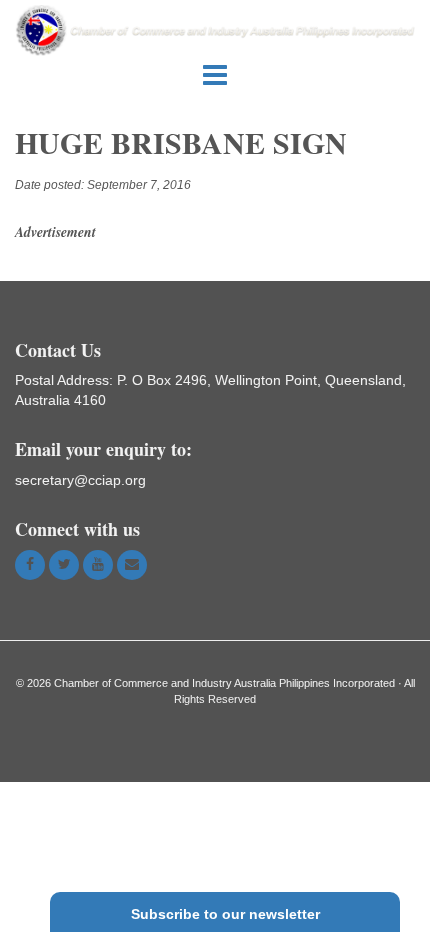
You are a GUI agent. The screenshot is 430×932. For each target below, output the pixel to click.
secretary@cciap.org (80, 480)
